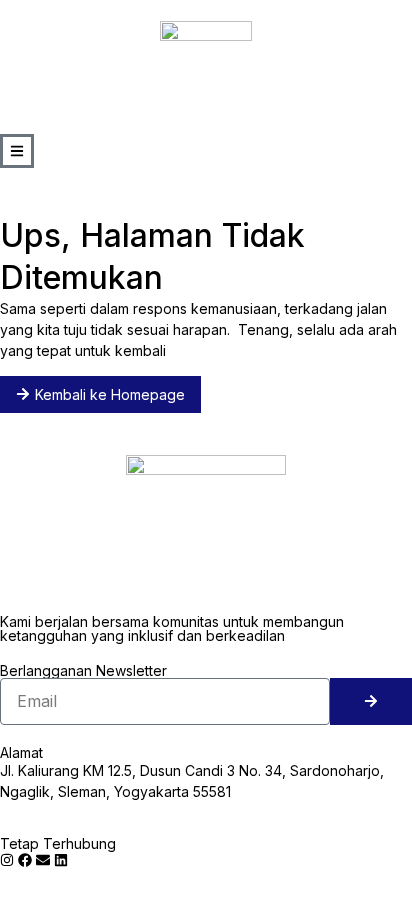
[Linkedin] (61, 860)
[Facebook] (25, 860)
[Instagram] (7, 860)
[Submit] (371, 701)
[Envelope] (43, 860)
